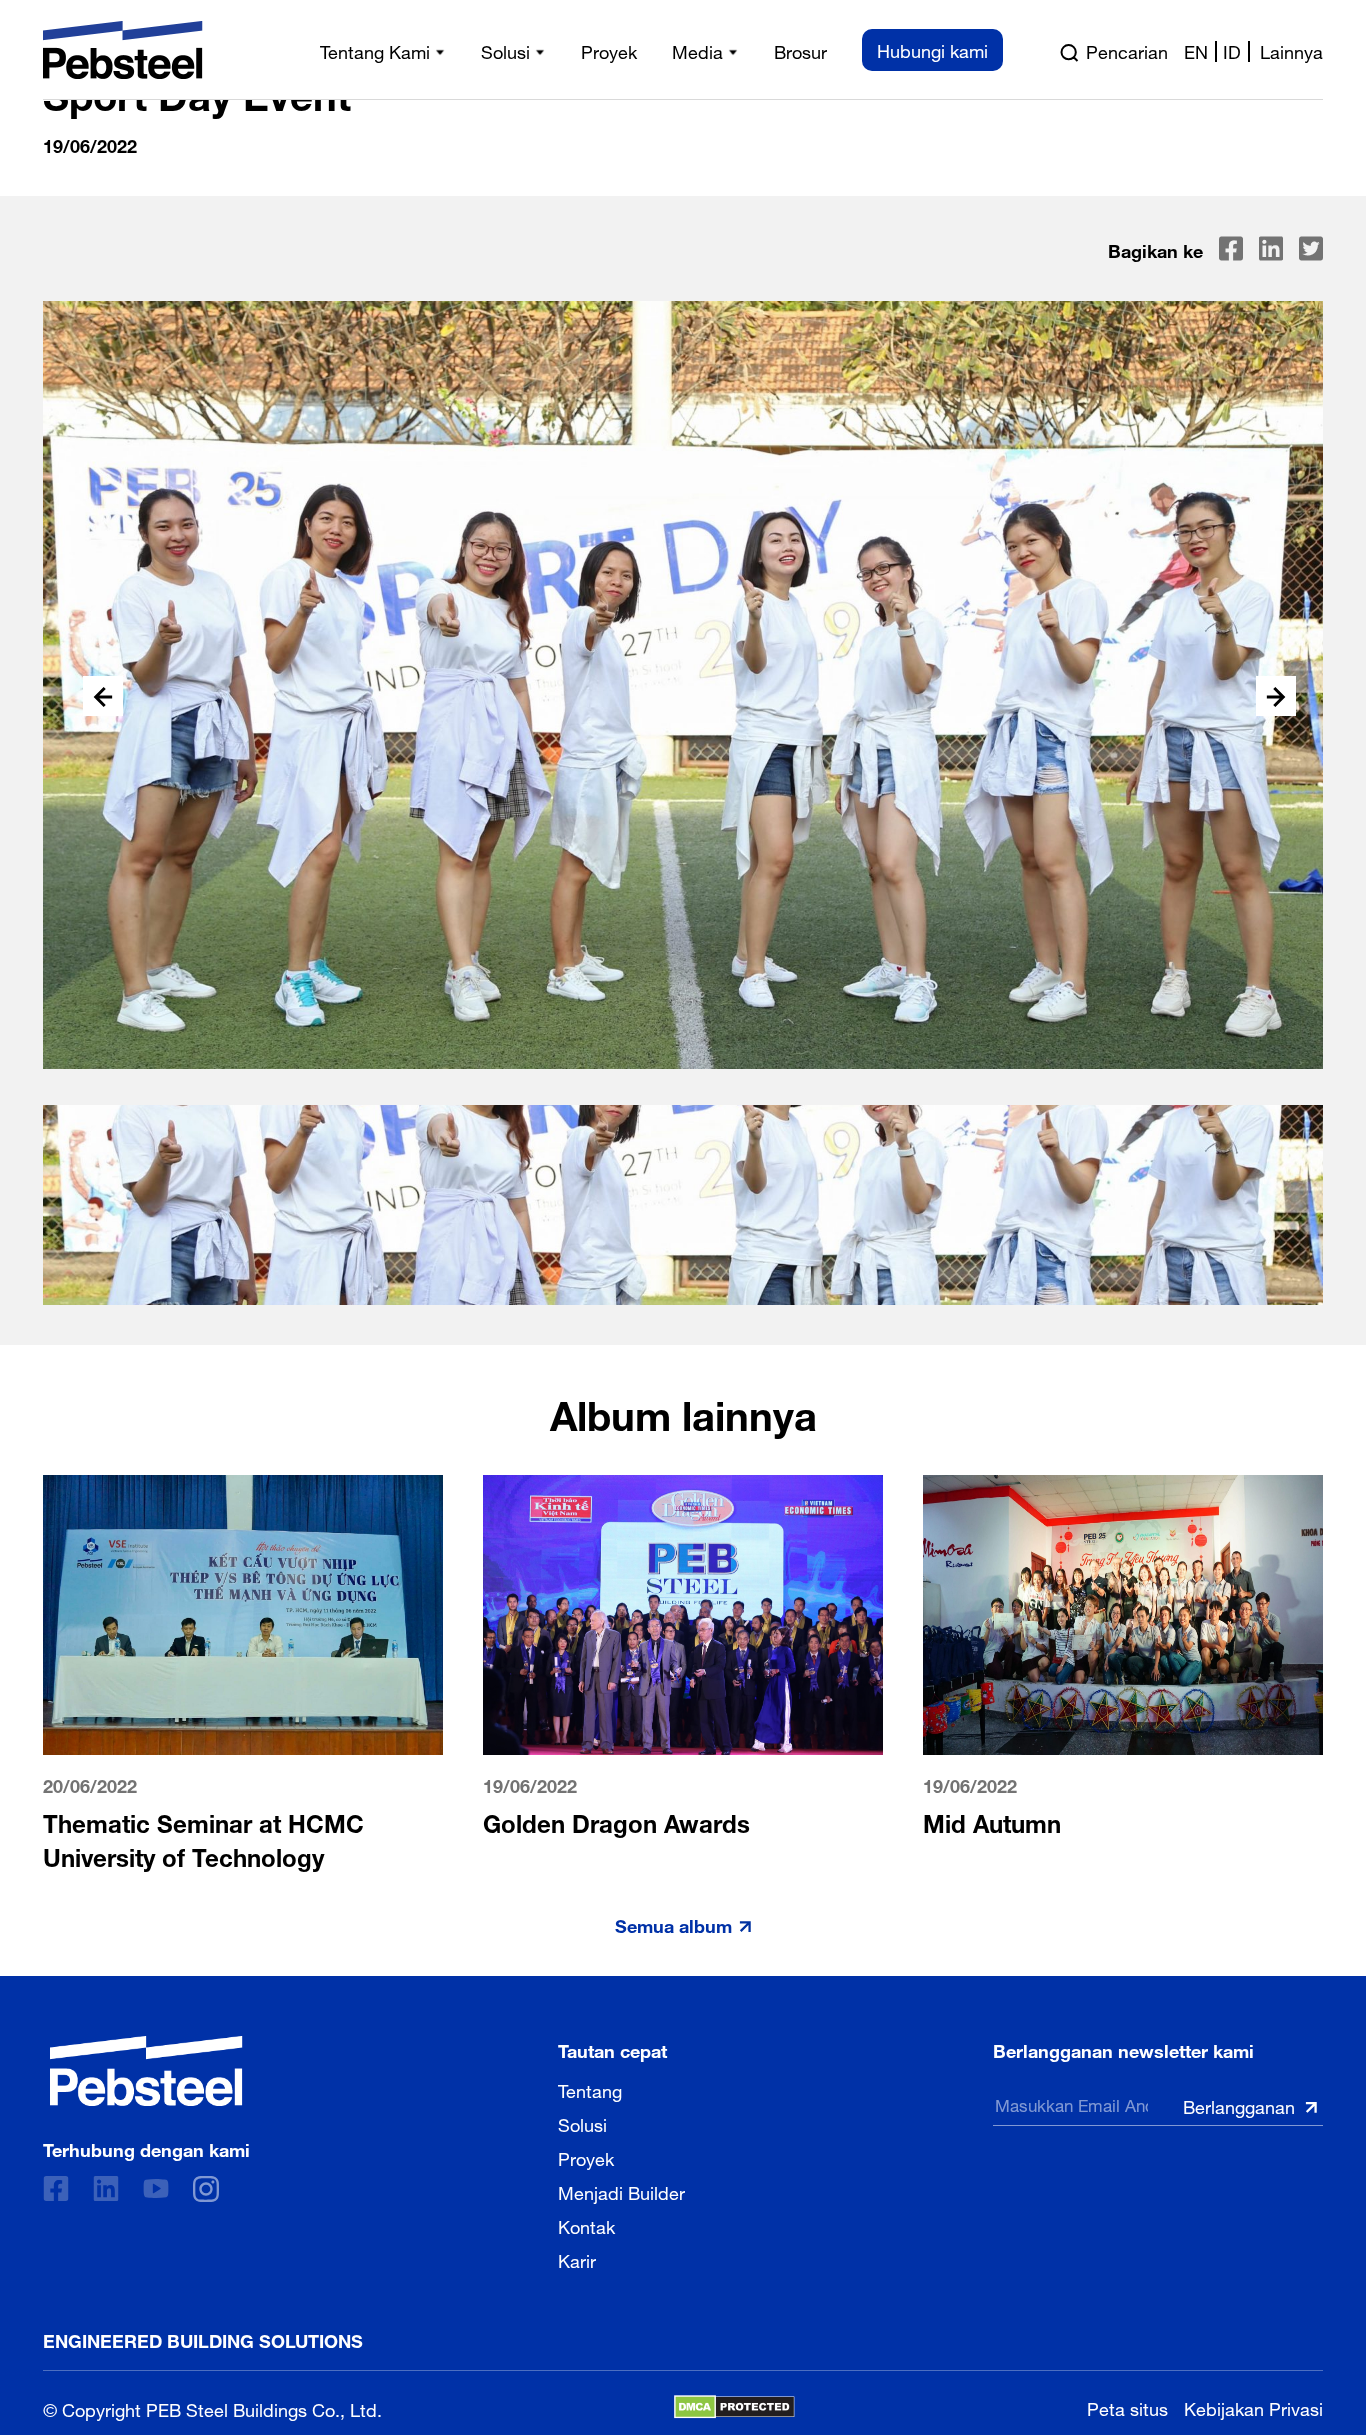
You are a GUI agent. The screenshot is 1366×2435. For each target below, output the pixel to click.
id (1232, 50)
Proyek (586, 2157)
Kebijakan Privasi (1253, 2406)
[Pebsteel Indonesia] (146, 2071)
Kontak (586, 2225)
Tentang (590, 2089)
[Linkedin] (106, 2188)
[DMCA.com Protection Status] (734, 2407)
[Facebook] (56, 2188)
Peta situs (1127, 2406)
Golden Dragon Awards (616, 1820)
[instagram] (206, 2189)
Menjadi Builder (621, 2191)
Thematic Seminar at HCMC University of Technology (203, 1837)
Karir (577, 2259)
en (1196, 50)
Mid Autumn (992, 1820)
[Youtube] (156, 2188)
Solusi (582, 2123)
